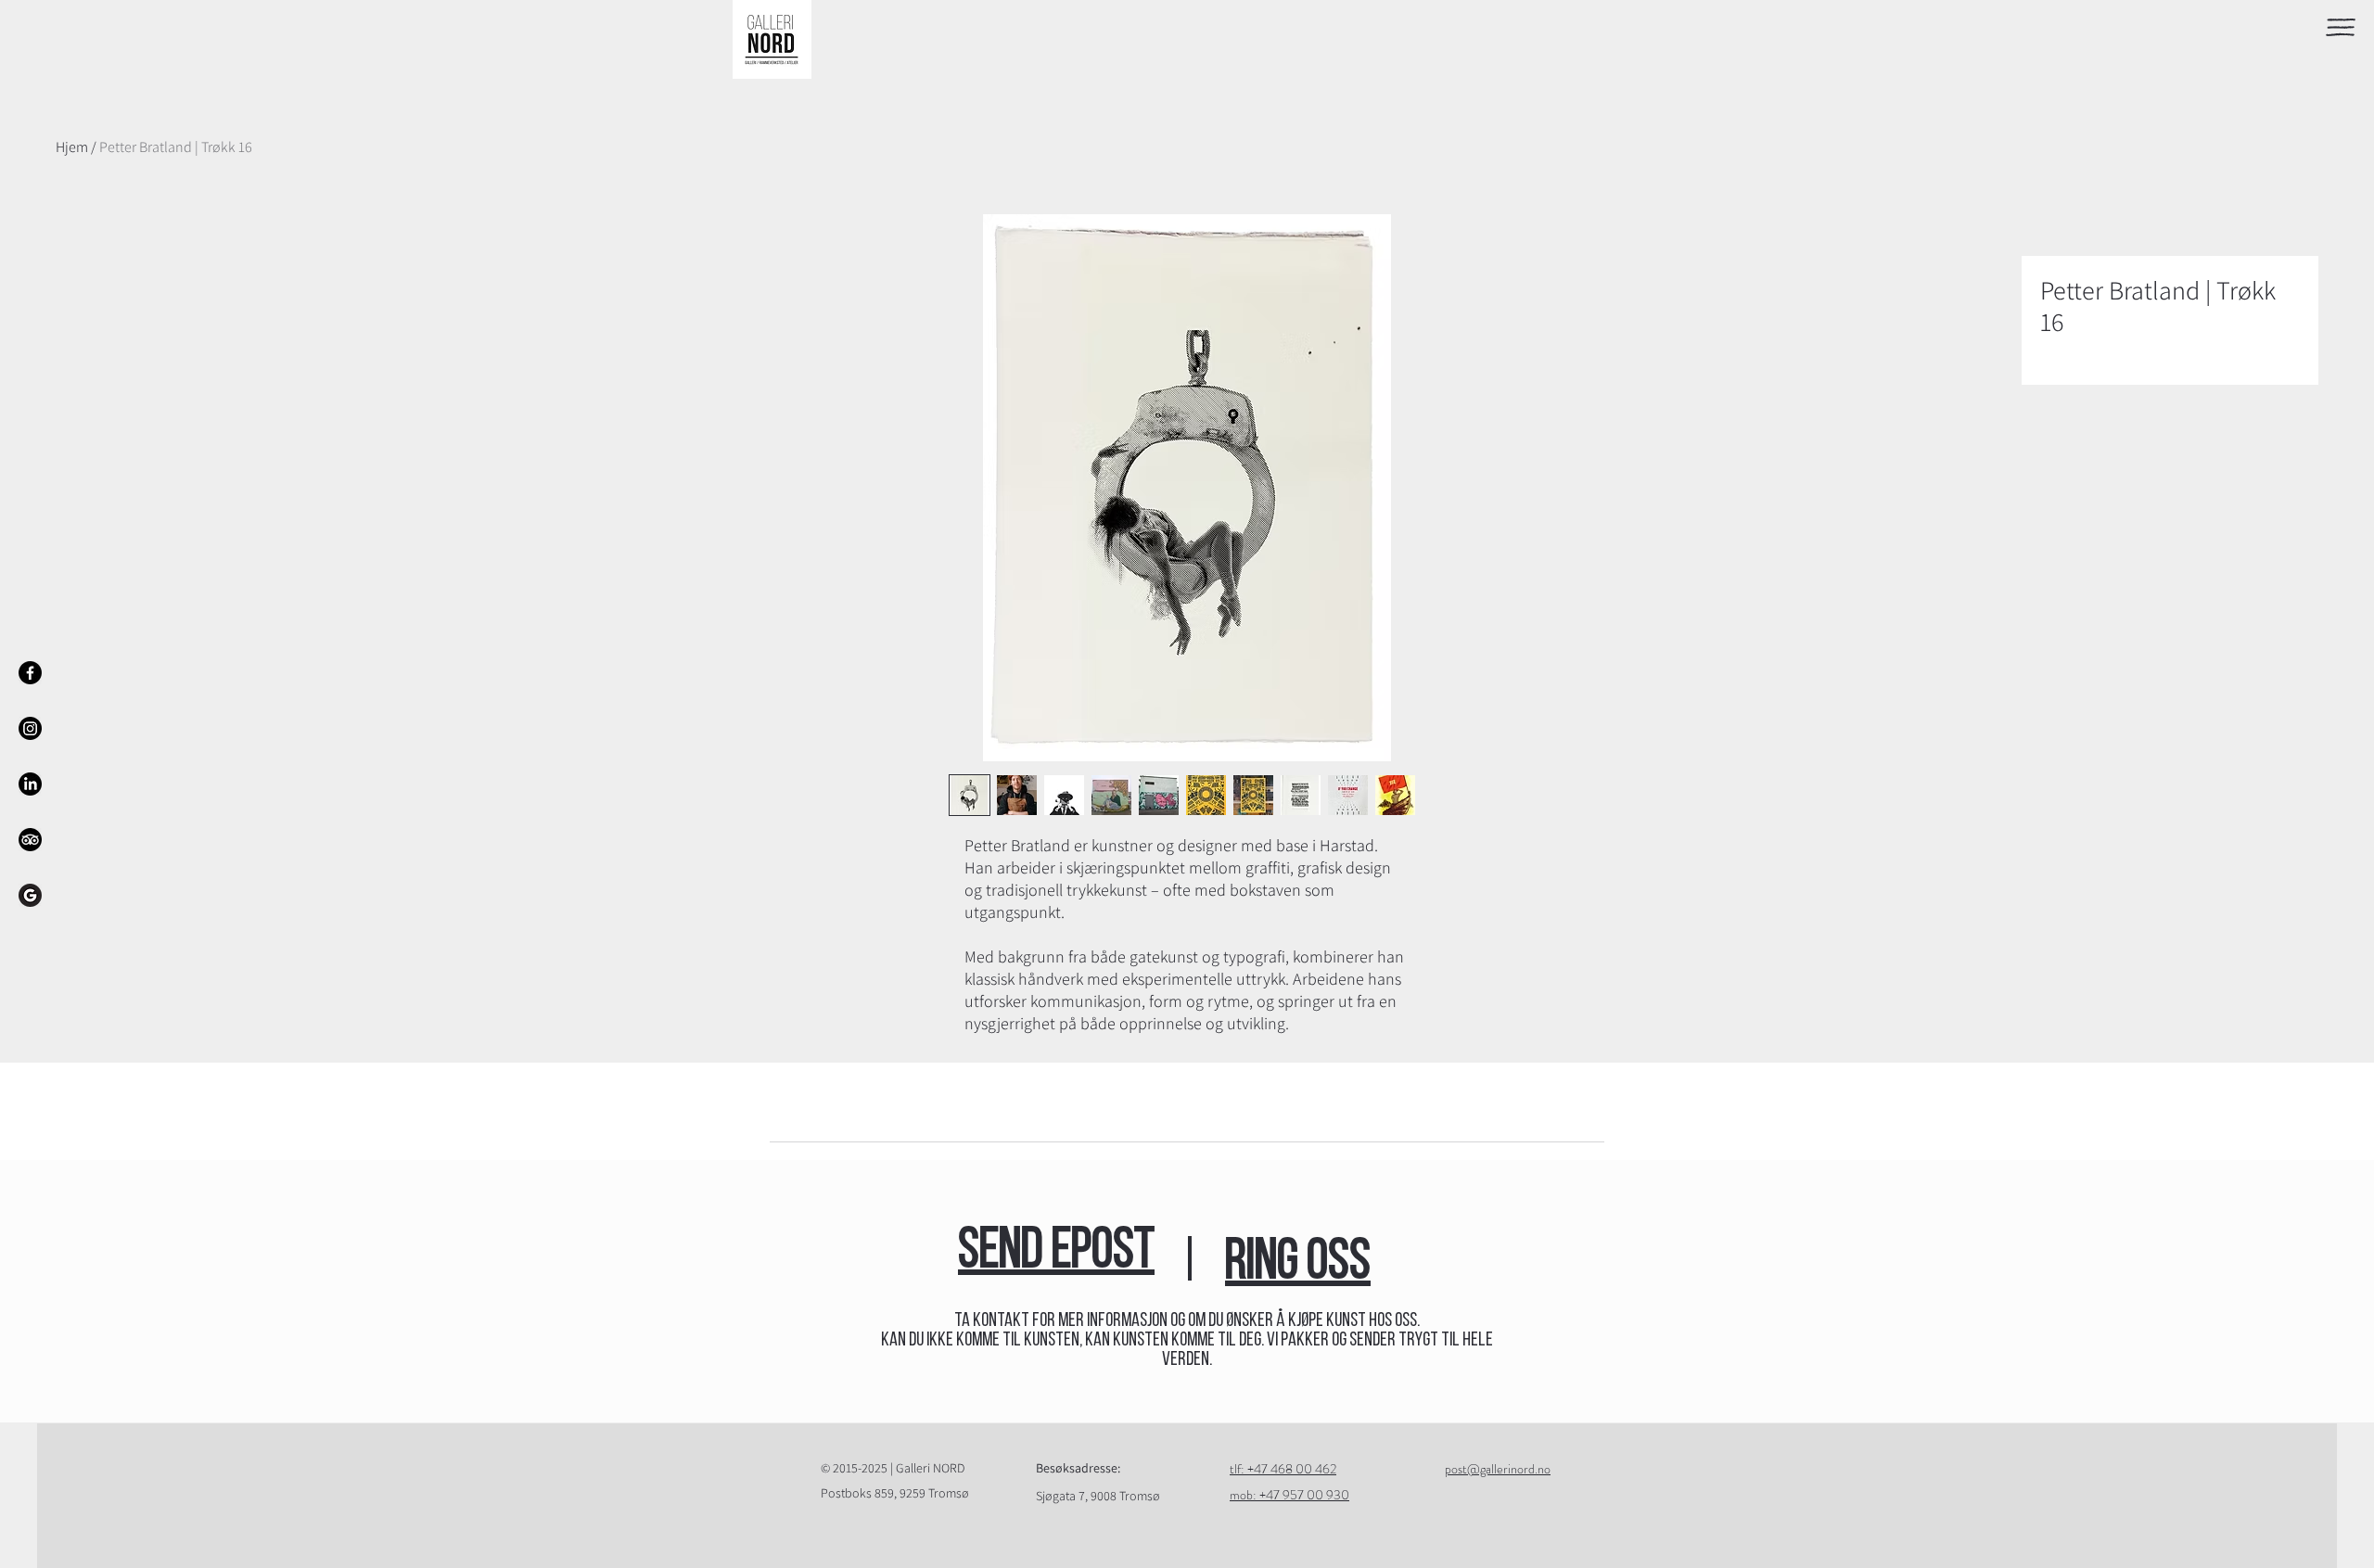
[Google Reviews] (30, 895)
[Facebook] (30, 673)
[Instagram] (30, 728)
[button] (2341, 27)
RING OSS (1298, 1264)
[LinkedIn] (30, 784)
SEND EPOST (1056, 1253)
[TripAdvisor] (30, 840)
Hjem (72, 147)
